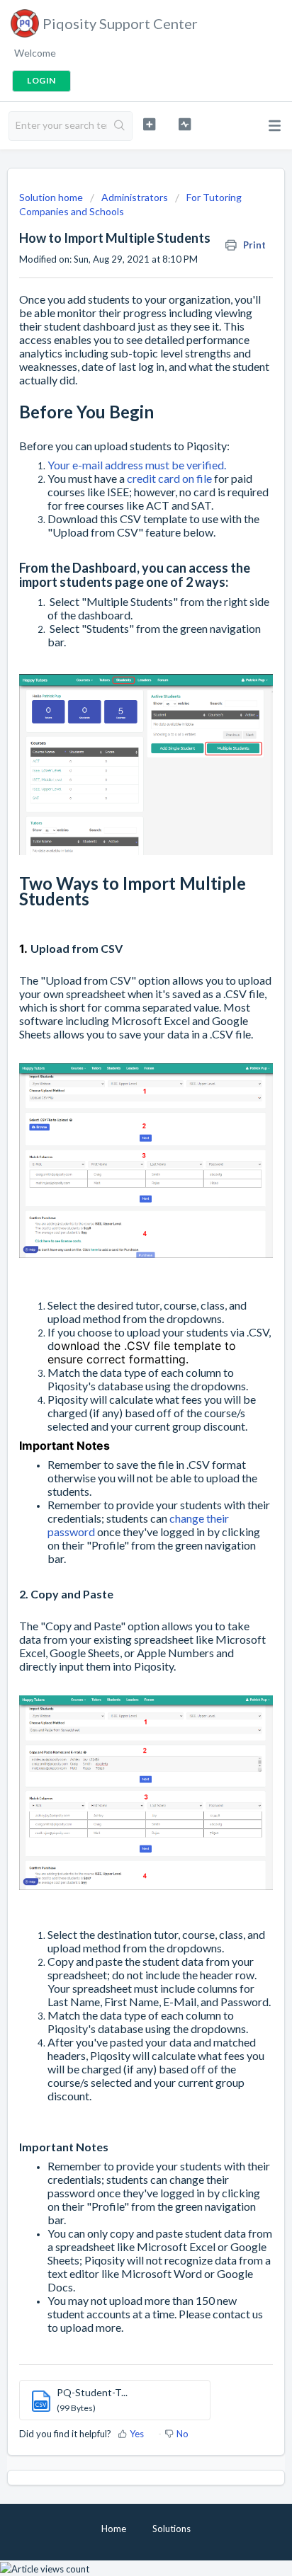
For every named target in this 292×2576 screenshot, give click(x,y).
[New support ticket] (150, 124)
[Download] (120, 1315)
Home (114, 2529)
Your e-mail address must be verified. (138, 465)
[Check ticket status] (185, 124)
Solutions (172, 2529)
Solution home (52, 197)
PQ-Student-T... (92, 2392)
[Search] (119, 126)
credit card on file (169, 478)
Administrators (135, 197)
